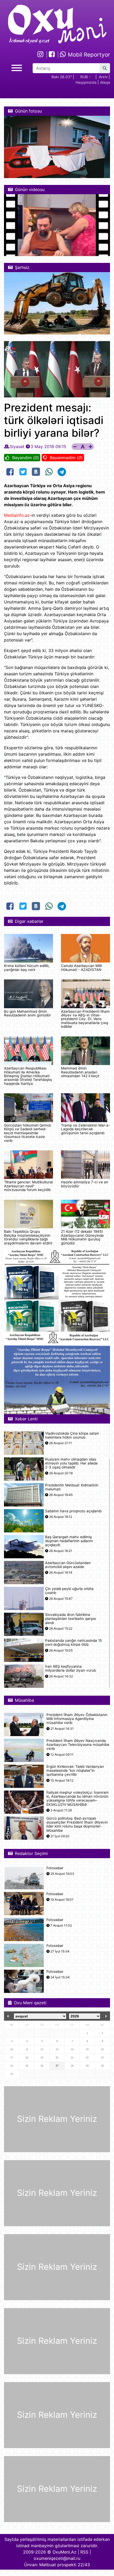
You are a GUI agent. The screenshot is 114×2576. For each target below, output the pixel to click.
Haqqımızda (86, 82)
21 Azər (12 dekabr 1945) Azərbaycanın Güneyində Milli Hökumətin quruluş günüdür (82, 1237)
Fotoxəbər (55, 1868)
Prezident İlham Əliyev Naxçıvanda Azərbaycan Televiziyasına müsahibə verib (78, 1745)
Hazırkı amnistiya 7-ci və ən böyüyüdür (85, 1184)
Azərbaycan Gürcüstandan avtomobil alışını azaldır (68, 1565)
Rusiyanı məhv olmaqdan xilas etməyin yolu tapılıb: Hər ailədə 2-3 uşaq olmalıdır (71, 1463)
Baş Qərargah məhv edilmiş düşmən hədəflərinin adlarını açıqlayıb (69, 1541)
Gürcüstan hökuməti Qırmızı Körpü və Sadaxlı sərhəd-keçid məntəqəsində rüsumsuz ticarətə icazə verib (27, 1133)
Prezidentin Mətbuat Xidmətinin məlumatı (72, 1487)
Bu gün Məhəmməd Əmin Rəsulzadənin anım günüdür (27, 1013)
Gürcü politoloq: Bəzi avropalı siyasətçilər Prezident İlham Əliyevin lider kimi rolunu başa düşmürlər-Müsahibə (77, 1824)
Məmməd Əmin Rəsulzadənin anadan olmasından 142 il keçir (80, 1072)
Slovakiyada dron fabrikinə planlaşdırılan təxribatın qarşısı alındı (71, 1619)
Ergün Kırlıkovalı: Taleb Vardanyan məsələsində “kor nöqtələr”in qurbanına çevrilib (75, 1771)
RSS (84, 2552)
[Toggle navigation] (17, 67)
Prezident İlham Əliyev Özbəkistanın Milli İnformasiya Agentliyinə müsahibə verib (77, 1719)
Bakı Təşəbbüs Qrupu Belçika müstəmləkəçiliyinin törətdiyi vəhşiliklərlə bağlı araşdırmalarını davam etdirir (28, 1237)
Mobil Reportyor (88, 55)
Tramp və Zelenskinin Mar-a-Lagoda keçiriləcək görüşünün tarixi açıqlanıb (85, 1129)
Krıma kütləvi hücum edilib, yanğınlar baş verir (27, 968)
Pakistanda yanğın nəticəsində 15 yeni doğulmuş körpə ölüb (73, 1643)
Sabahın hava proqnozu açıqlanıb (73, 1511)
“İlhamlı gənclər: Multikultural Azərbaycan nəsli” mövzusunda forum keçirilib (28, 1186)
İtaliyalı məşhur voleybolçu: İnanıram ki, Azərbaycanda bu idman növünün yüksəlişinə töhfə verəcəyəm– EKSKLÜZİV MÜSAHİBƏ (78, 1799)
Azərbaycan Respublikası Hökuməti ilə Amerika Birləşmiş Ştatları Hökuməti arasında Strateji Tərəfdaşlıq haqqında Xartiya (28, 1076)
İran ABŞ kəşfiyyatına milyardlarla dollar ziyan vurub (71, 1668)
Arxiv (103, 77)
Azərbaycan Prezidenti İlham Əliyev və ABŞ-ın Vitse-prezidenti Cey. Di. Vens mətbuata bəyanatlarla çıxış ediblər (85, 1019)
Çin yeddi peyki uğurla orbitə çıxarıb (69, 1591)
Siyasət (17, 447)
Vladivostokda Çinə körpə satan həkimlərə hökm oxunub (72, 1435)
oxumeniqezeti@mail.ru (57, 2558)
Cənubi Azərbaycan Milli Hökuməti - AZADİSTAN (81, 968)
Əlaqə (105, 82)
